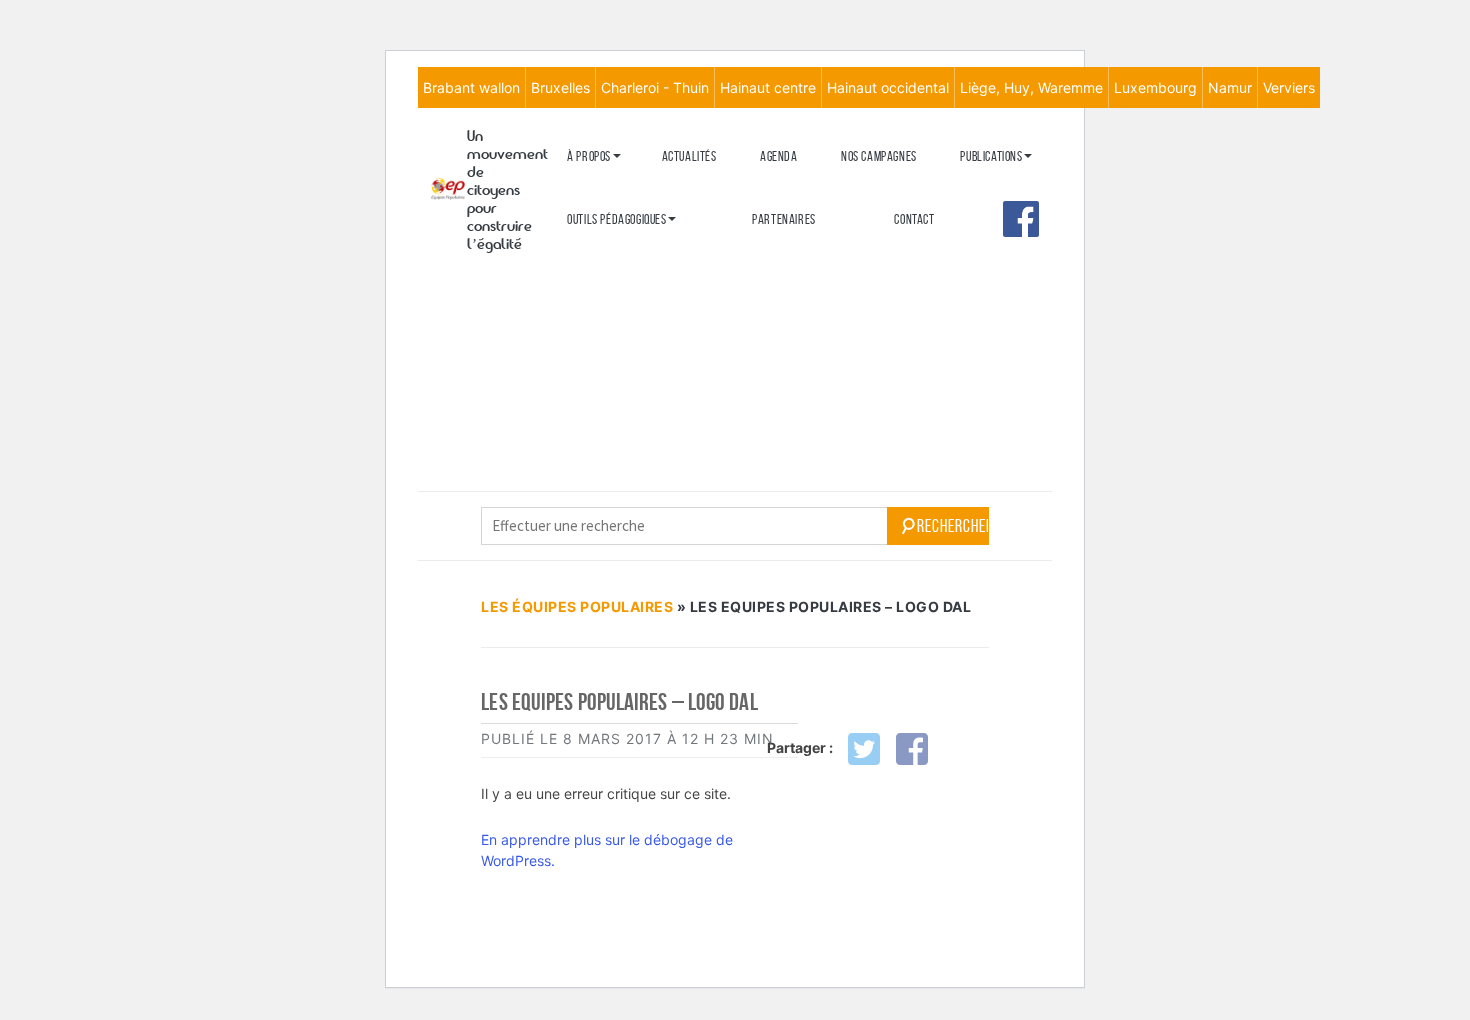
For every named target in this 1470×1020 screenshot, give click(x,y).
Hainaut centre (768, 87)
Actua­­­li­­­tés (689, 156)
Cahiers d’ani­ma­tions (619, 251)
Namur (1230, 87)
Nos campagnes (879, 156)
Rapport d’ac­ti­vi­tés (616, 288)
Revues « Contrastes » (1016, 188)
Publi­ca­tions (991, 156)
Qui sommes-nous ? (612, 188)
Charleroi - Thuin (655, 87)
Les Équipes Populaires (577, 606)
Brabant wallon (471, 87)
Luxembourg (1155, 87)
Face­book (1021, 219)
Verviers (1289, 87)
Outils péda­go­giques (616, 219)
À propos (589, 156)
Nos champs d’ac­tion (617, 255)
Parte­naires (784, 219)
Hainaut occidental (888, 87)
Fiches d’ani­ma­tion (613, 284)
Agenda (779, 156)
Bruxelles (560, 87)
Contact (914, 219)
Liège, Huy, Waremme (1031, 87)
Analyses (984, 276)
